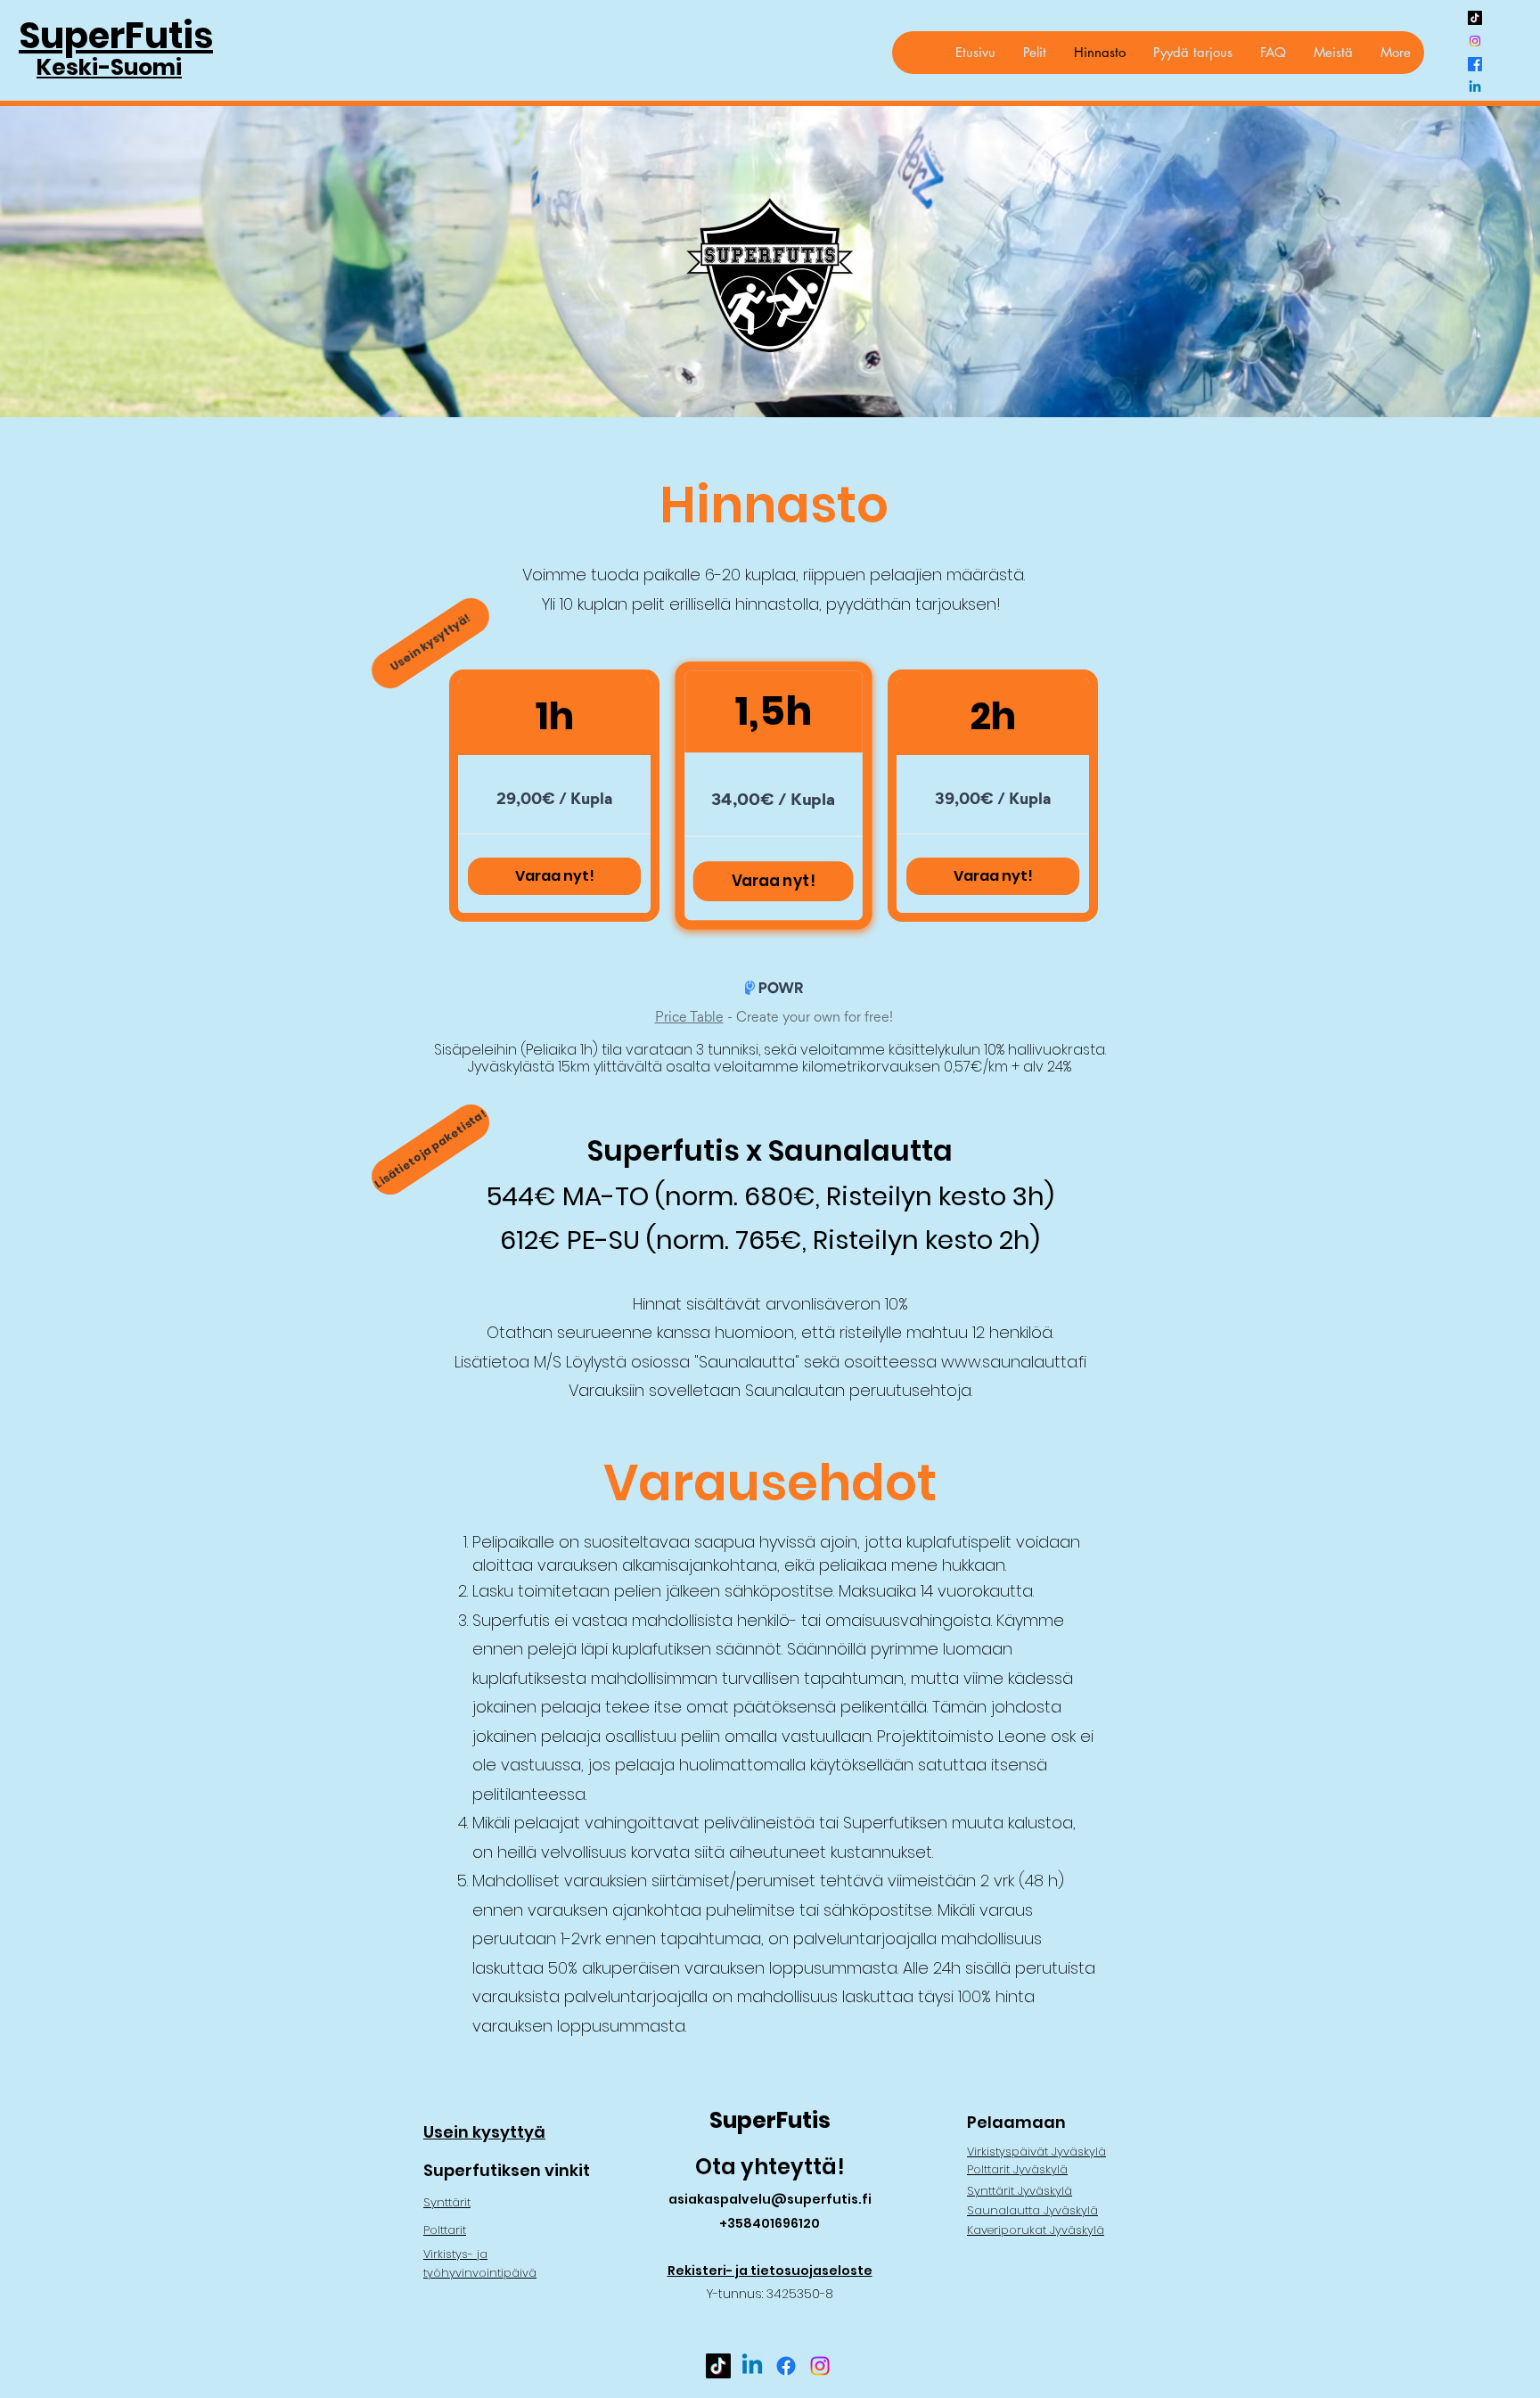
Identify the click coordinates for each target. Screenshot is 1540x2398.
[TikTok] (1475, 18)
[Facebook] (1475, 64)
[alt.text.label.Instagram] (1475, 41)
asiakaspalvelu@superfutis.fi (770, 2199)
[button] (1034, 53)
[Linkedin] (1475, 87)
